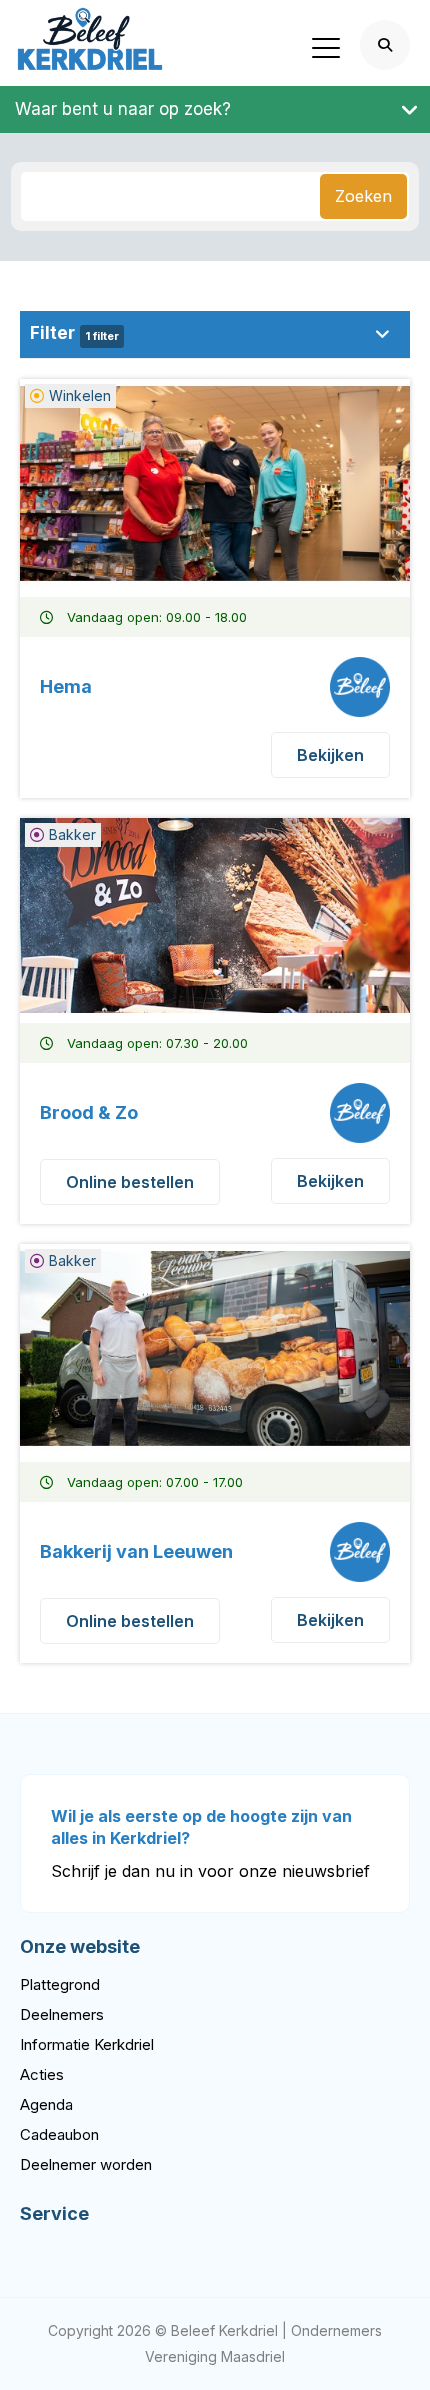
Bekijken (330, 755)
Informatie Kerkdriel (87, 2044)
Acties (42, 2074)
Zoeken (363, 196)
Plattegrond (60, 1984)
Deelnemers (62, 2014)
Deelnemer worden (86, 2164)
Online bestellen (130, 1182)
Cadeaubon (59, 2134)
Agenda (46, 2104)
